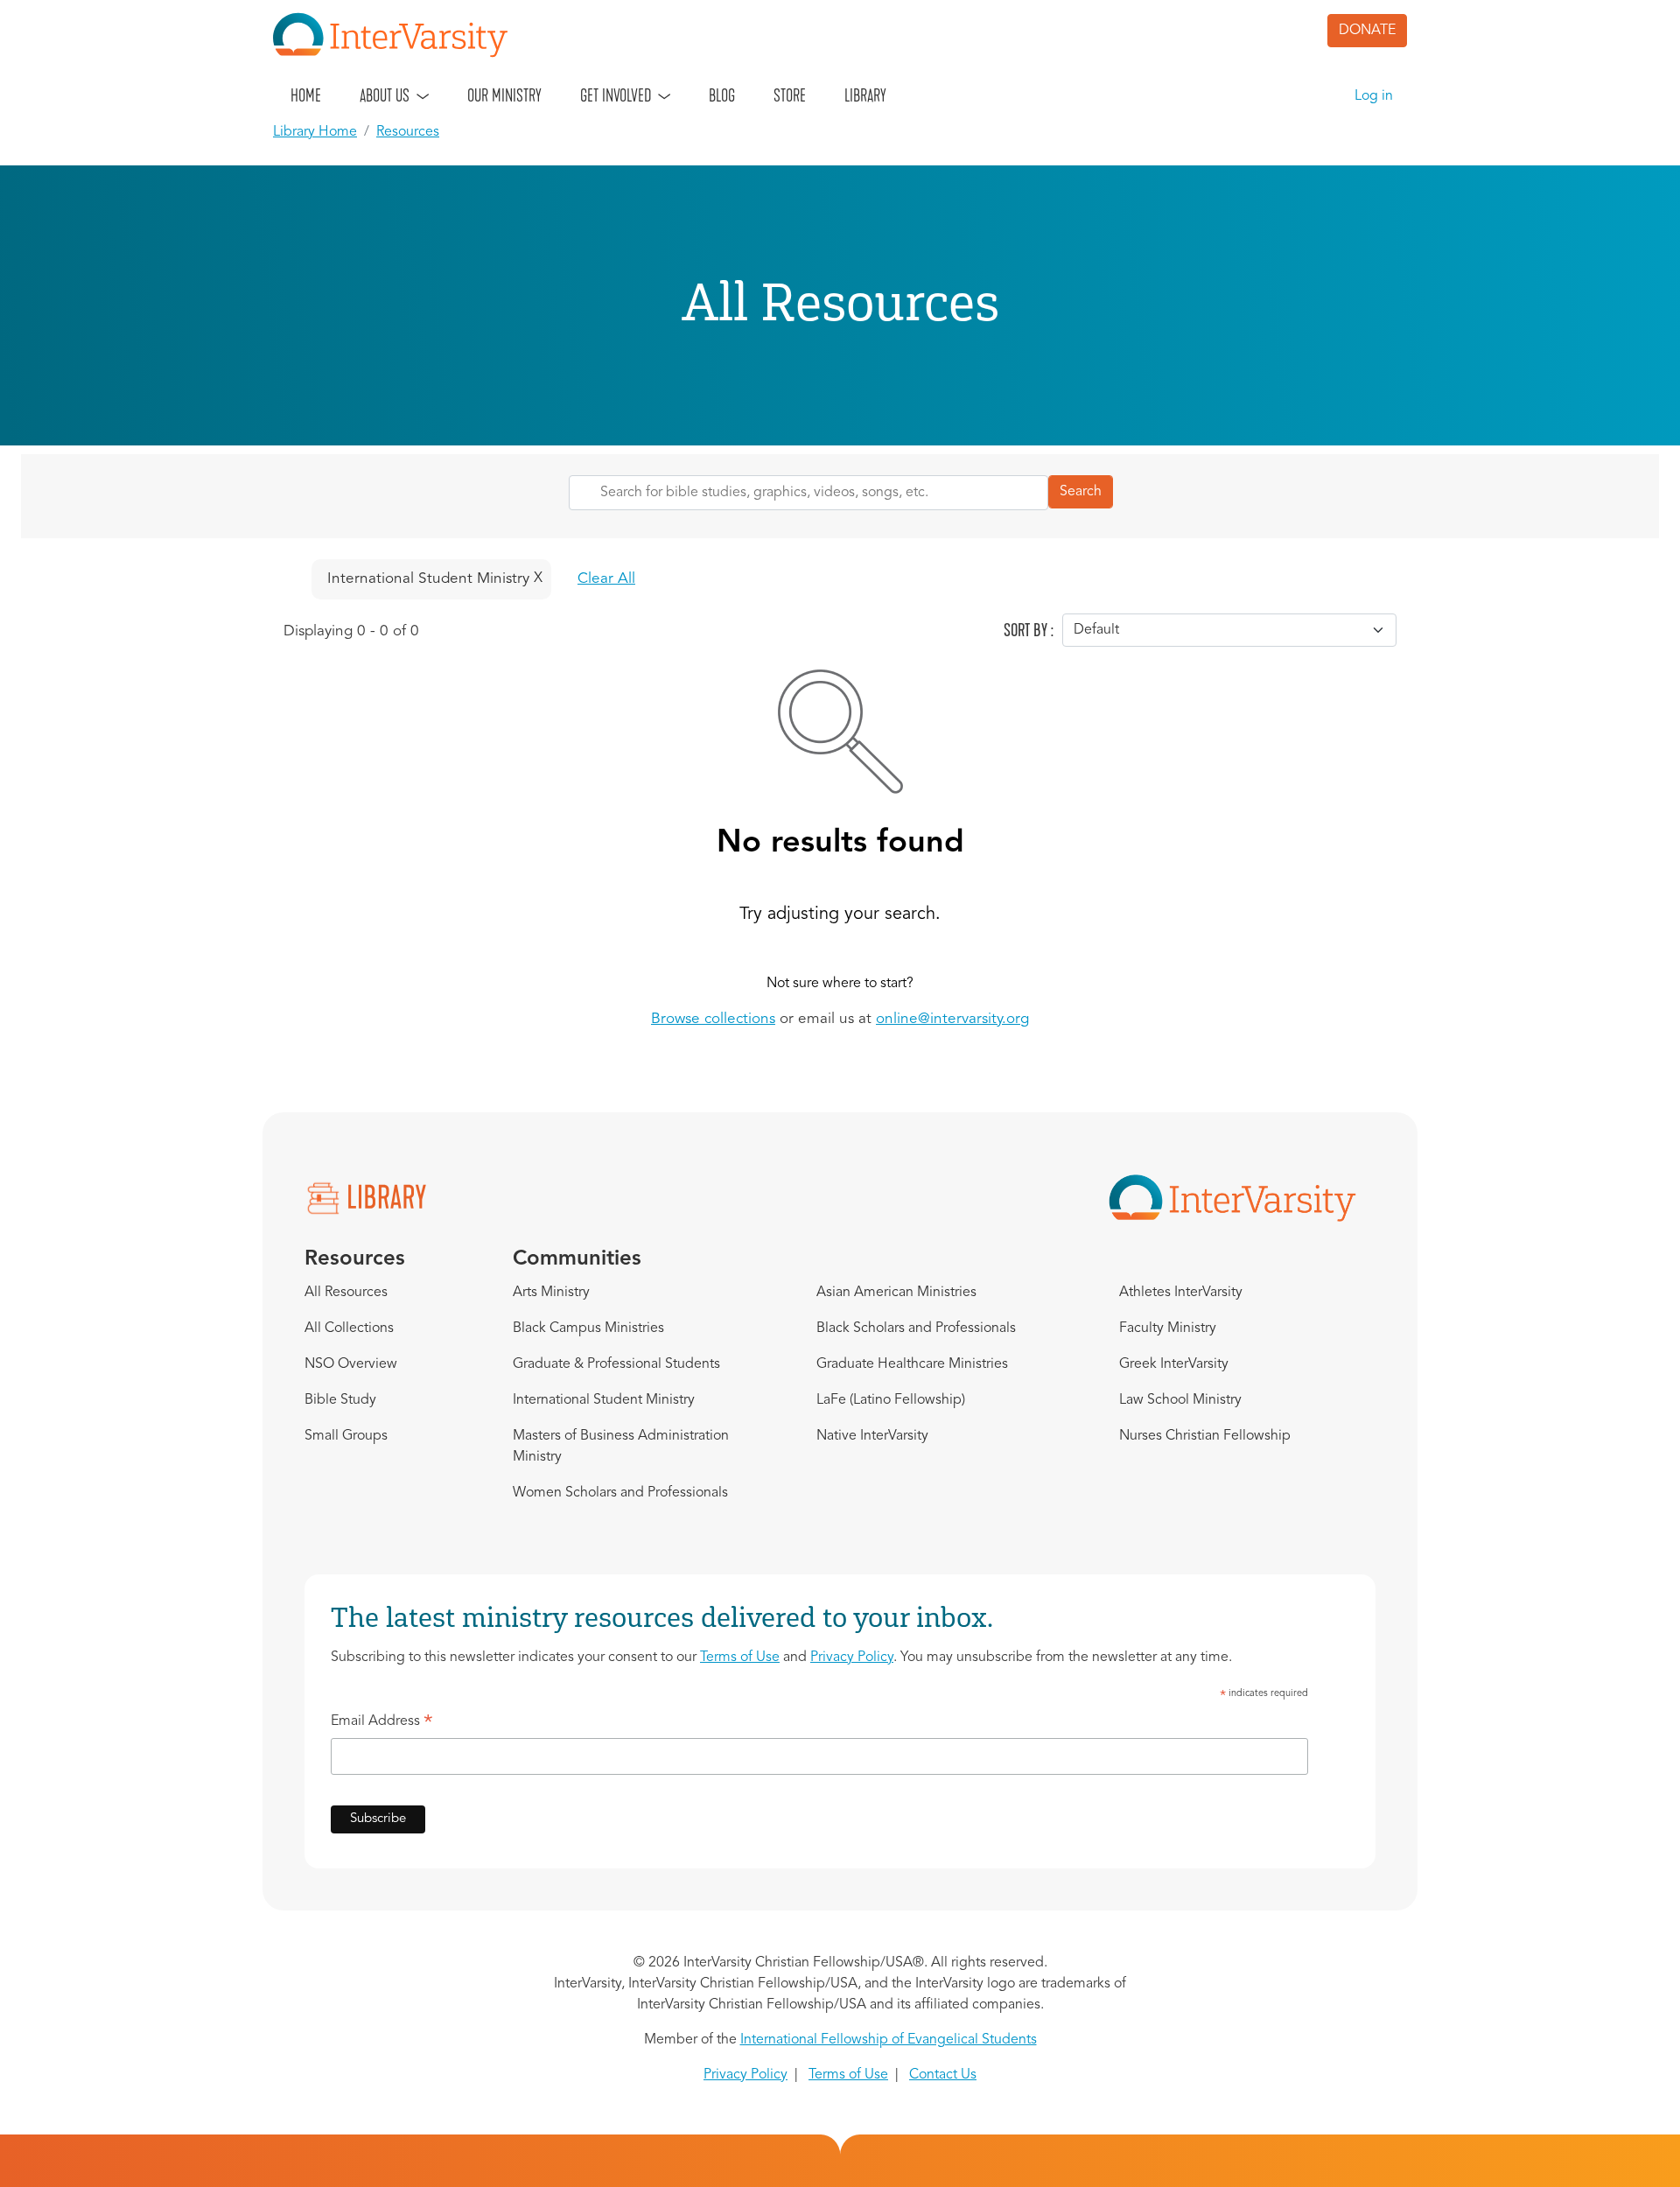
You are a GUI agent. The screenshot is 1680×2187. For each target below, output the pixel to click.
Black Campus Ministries (588, 1328)
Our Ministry (504, 95)
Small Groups (346, 1436)
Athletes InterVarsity (1181, 1293)
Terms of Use (740, 1658)
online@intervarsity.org (952, 1019)
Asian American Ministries (896, 1293)
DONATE (1367, 31)
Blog (722, 95)
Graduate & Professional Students (616, 1364)
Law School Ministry (1180, 1400)
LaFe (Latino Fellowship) (891, 1400)
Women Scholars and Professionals (620, 1493)
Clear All (606, 579)
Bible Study (340, 1400)
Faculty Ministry (1168, 1328)
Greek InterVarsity (1174, 1364)
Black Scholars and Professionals (916, 1328)
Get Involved (616, 95)
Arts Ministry (551, 1293)
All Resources (346, 1293)
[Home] (397, 35)
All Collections (349, 1328)
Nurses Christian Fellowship (1205, 1436)
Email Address (382, 1724)
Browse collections (713, 1019)
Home (306, 95)
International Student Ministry (604, 1400)
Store (790, 95)
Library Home (315, 132)
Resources (408, 132)
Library (865, 95)
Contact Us (943, 2075)
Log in (1374, 96)
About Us (385, 95)
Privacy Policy (852, 1658)
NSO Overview (351, 1364)
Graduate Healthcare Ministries (912, 1364)
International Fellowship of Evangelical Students (889, 2040)
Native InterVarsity (872, 1436)
